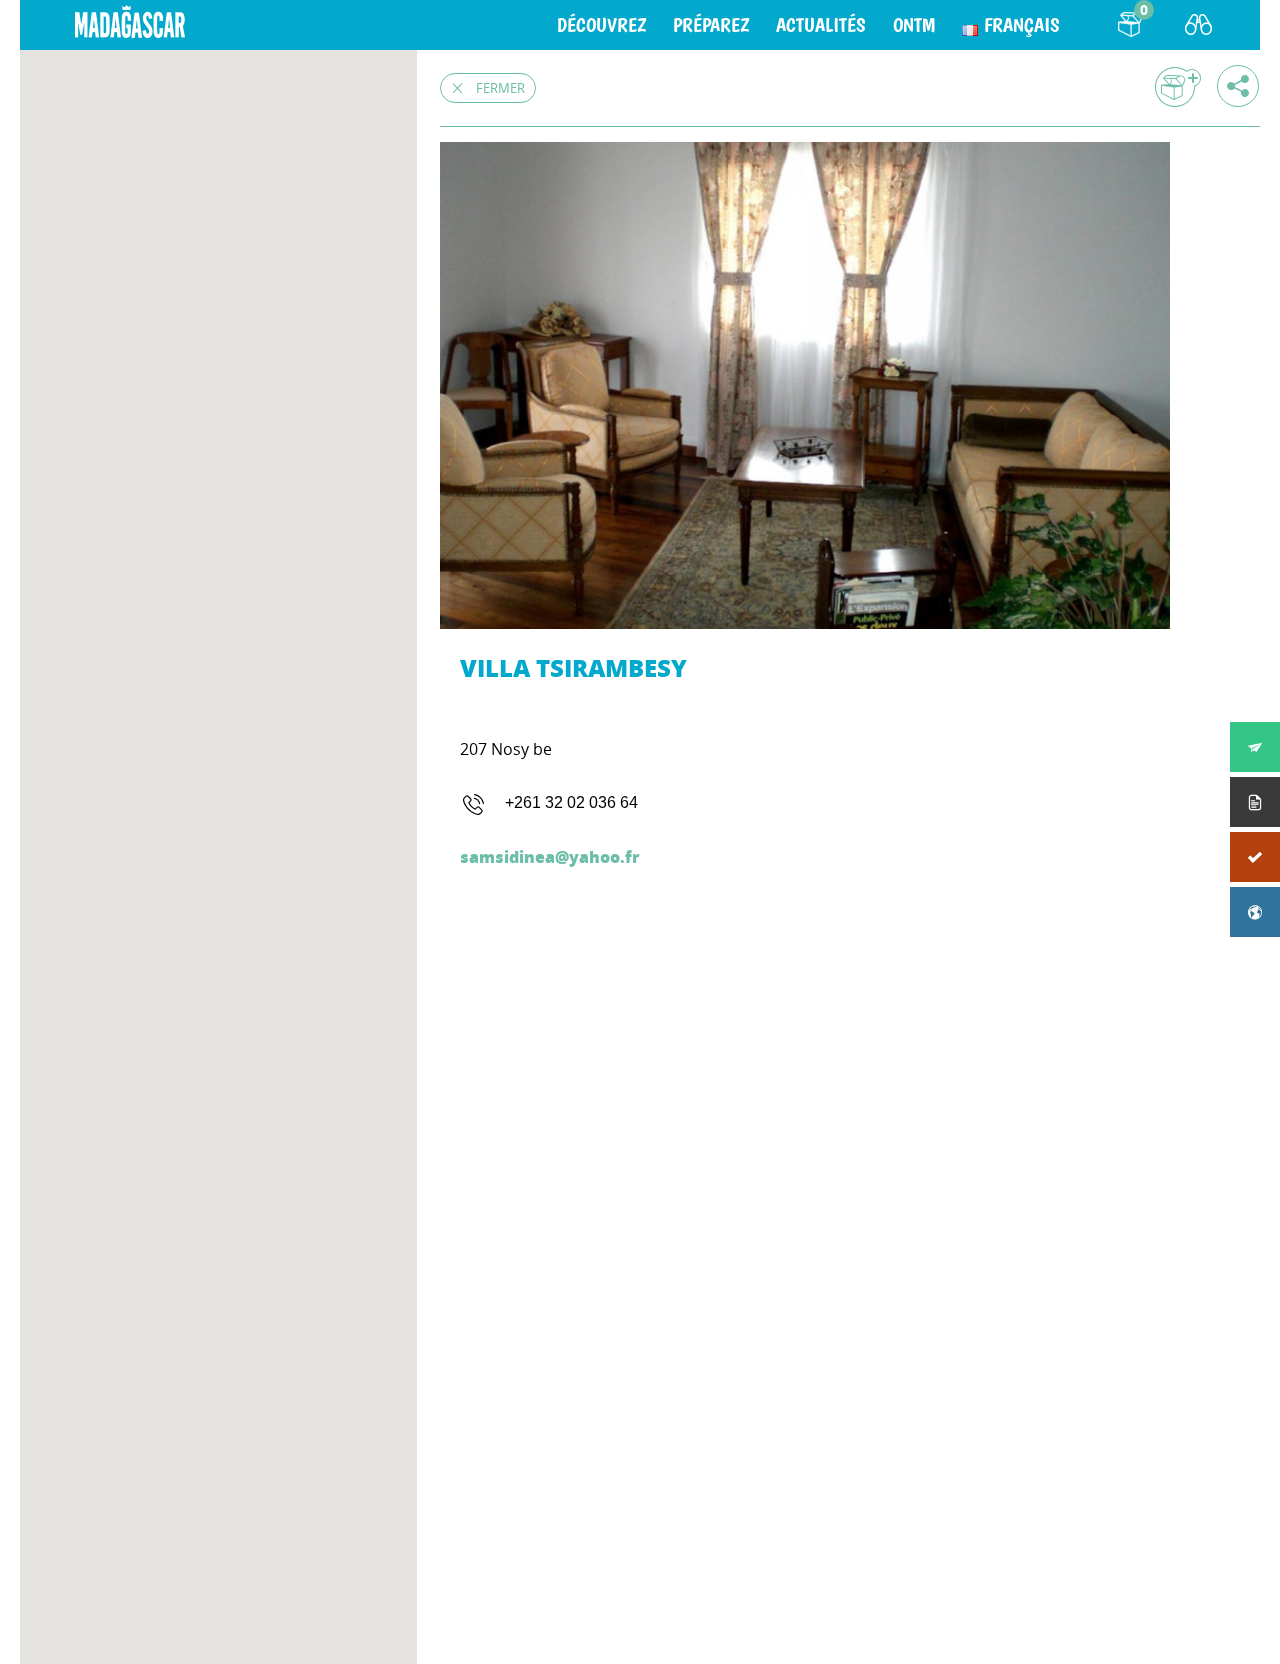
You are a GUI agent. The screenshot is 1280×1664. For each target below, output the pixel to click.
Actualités (821, 25)
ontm (914, 25)
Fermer (500, 88)
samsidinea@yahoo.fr (550, 856)
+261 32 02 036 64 (571, 802)
